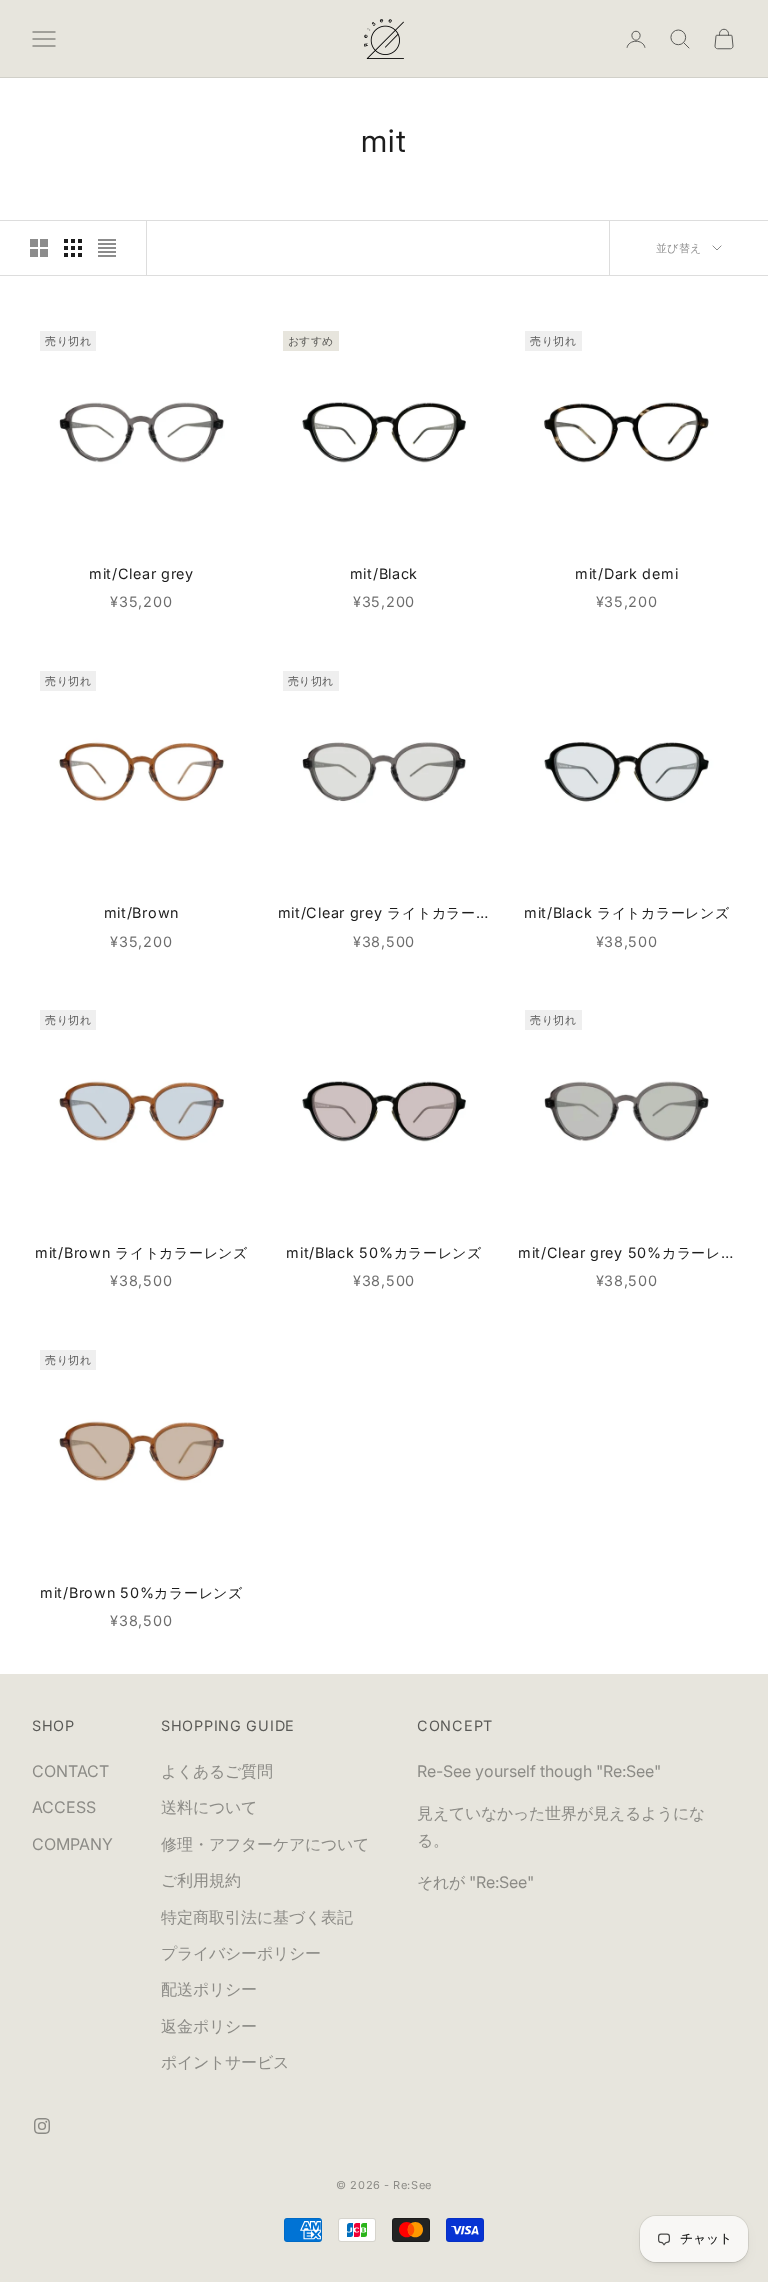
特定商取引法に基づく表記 (257, 1917)
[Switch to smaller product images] (73, 248)
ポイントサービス (225, 2062)
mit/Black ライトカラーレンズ (627, 912)
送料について (209, 1807)
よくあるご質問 (217, 1771)
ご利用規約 (201, 1880)
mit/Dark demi (626, 573)
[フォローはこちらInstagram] (42, 2126)
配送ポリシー (209, 1989)
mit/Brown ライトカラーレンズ (141, 1252)
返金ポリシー (209, 2026)
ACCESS (64, 1807)
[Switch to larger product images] (39, 248)
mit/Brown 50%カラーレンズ (141, 1592)
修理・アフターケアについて (265, 1844)
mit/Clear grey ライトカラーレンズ (384, 914)
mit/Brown (141, 912)
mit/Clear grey (141, 573)
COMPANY (72, 1844)
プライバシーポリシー (241, 1953)
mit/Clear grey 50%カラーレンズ (627, 1254)
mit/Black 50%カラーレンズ (384, 1252)
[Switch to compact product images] (107, 248)
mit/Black (384, 573)
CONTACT (70, 1771)
